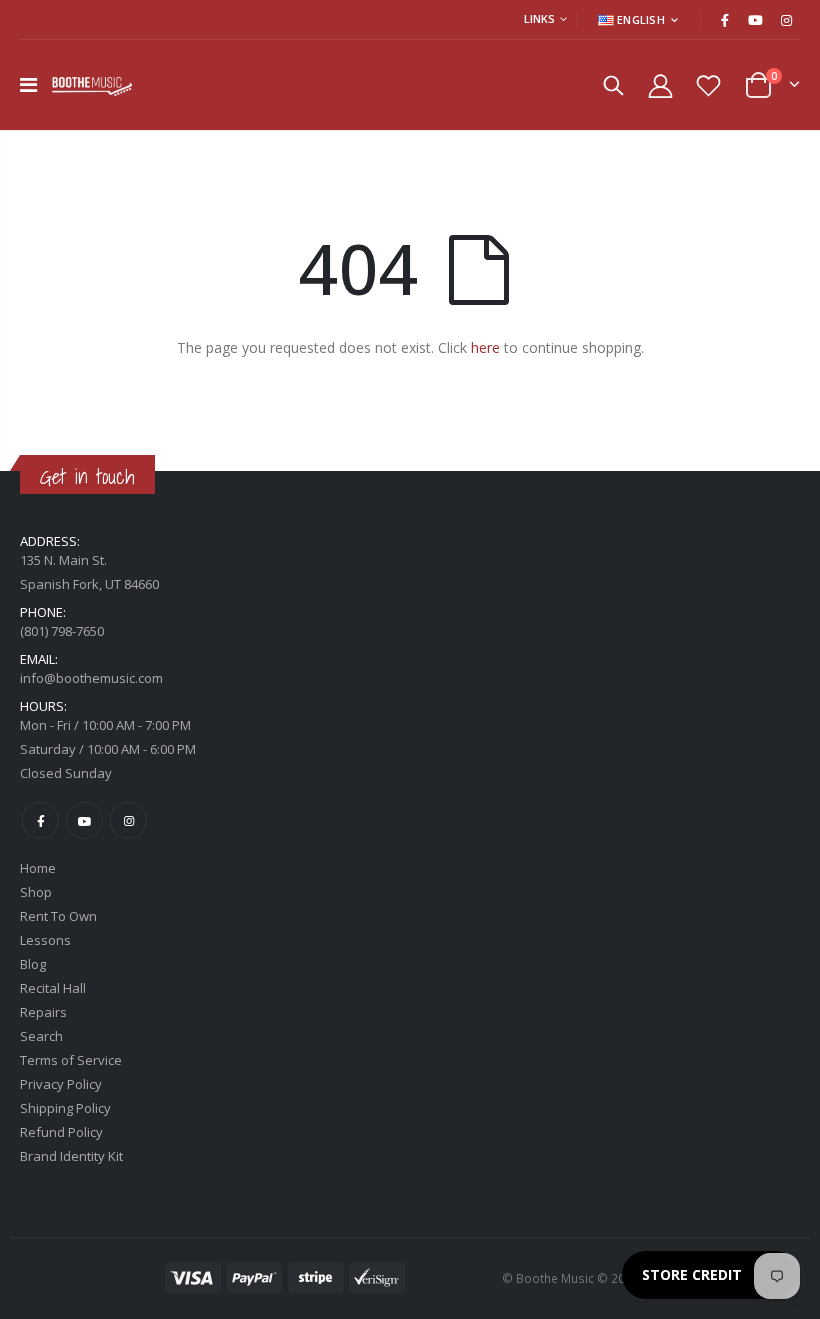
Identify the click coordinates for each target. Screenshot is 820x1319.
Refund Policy (61, 1132)
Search (41, 1036)
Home (38, 868)
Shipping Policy (65, 1108)
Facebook (40, 820)
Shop (36, 892)
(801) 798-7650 (62, 631)
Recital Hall (53, 988)
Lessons (45, 940)
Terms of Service (71, 1060)
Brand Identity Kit (71, 1156)
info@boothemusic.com (91, 678)
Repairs (43, 1012)
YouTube (84, 820)
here (485, 347)
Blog (33, 964)
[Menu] (28, 84)
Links (539, 18)
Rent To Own (58, 916)
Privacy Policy (61, 1084)
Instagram (128, 820)
